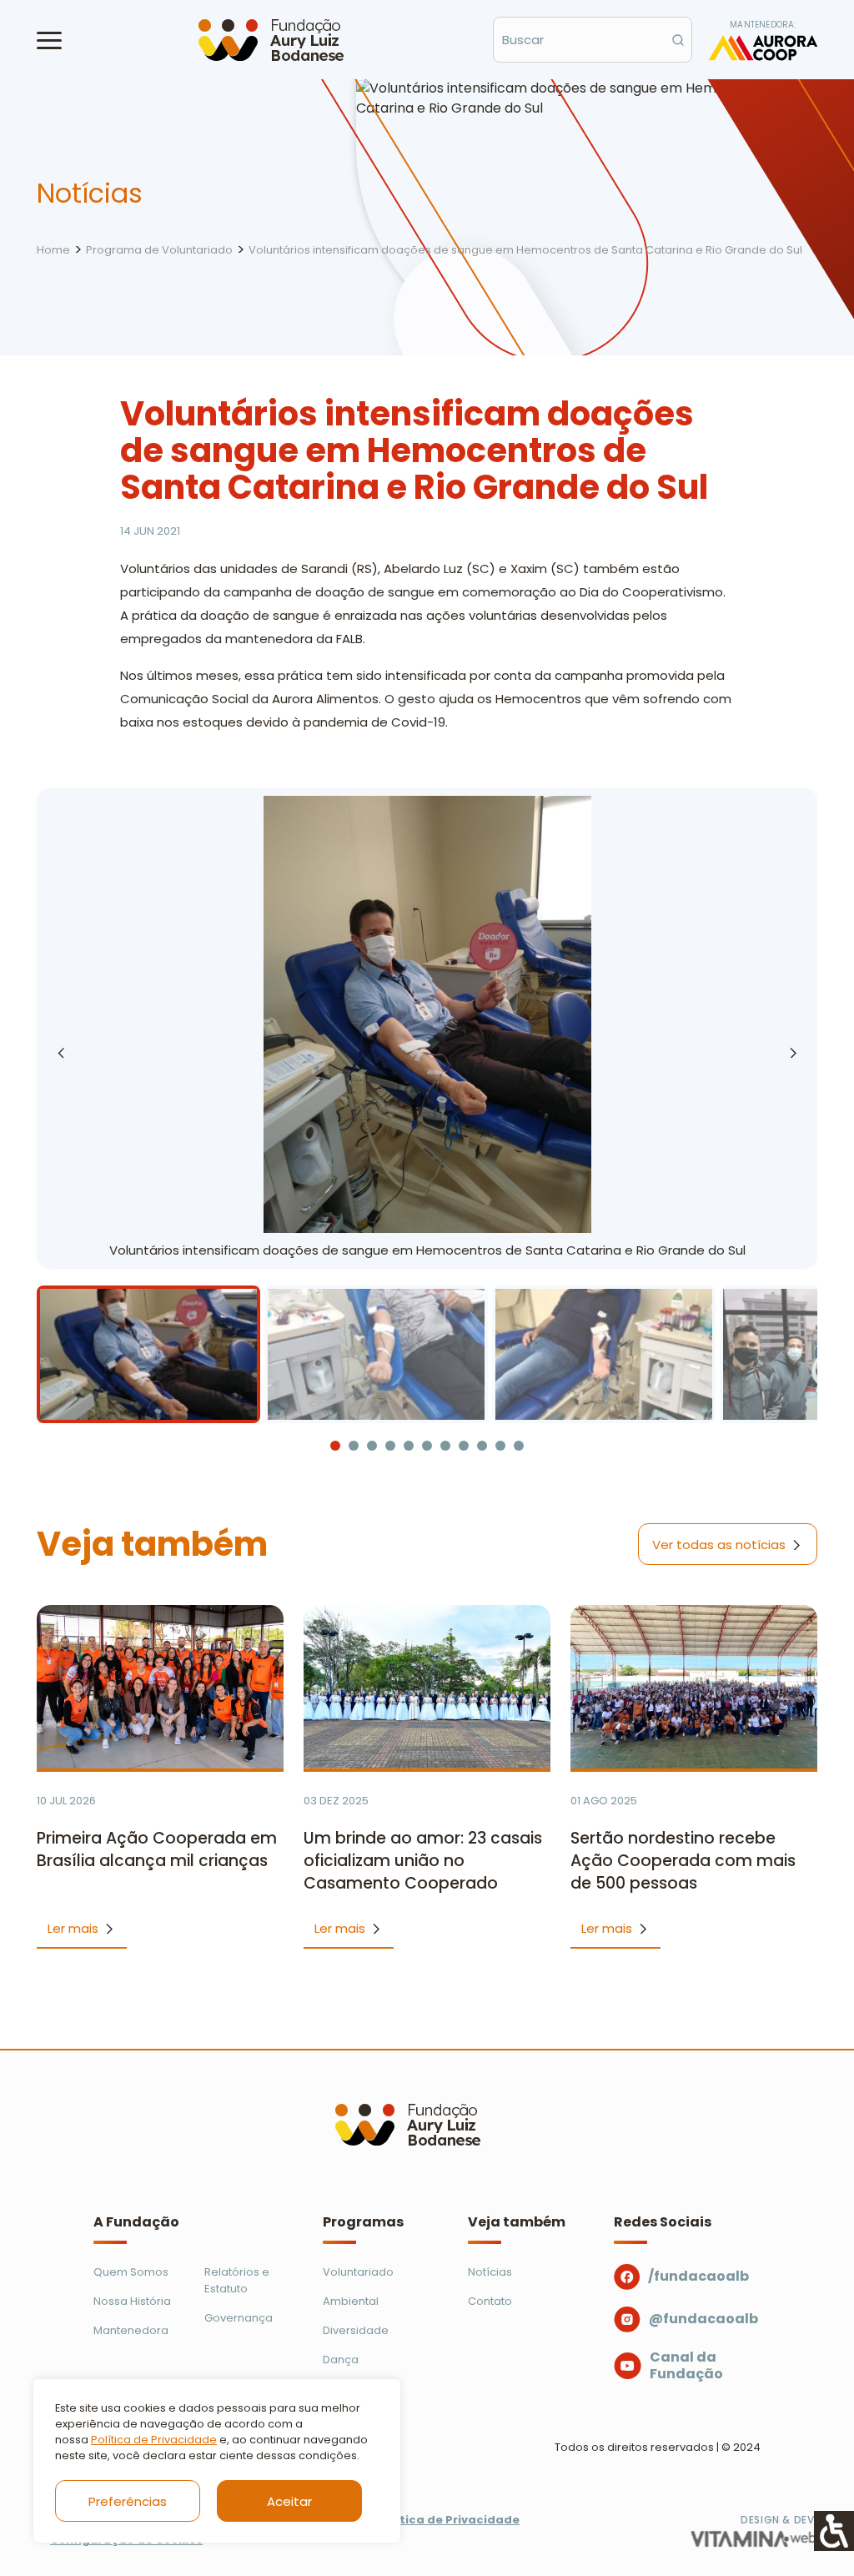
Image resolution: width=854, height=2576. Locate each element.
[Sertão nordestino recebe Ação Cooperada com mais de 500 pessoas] (694, 1687)
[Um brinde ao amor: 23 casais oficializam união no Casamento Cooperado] (427, 1687)
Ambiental (351, 2301)
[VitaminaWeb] (754, 2539)
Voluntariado (358, 2272)
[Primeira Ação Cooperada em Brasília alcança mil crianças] (160, 1687)
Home (53, 250)
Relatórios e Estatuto (237, 2280)
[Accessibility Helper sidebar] (834, 2531)
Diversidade (356, 2330)
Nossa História (132, 2301)
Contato (490, 2301)
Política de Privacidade (154, 2440)
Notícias (490, 2272)
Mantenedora (131, 2330)
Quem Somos (131, 2272)
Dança (341, 2360)
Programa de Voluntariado (159, 250)
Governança (239, 2318)
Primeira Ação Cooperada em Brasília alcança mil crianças (157, 1849)
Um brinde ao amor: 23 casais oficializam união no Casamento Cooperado (423, 1861)
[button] (49, 40)
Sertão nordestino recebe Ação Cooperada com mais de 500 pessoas (683, 1861)
